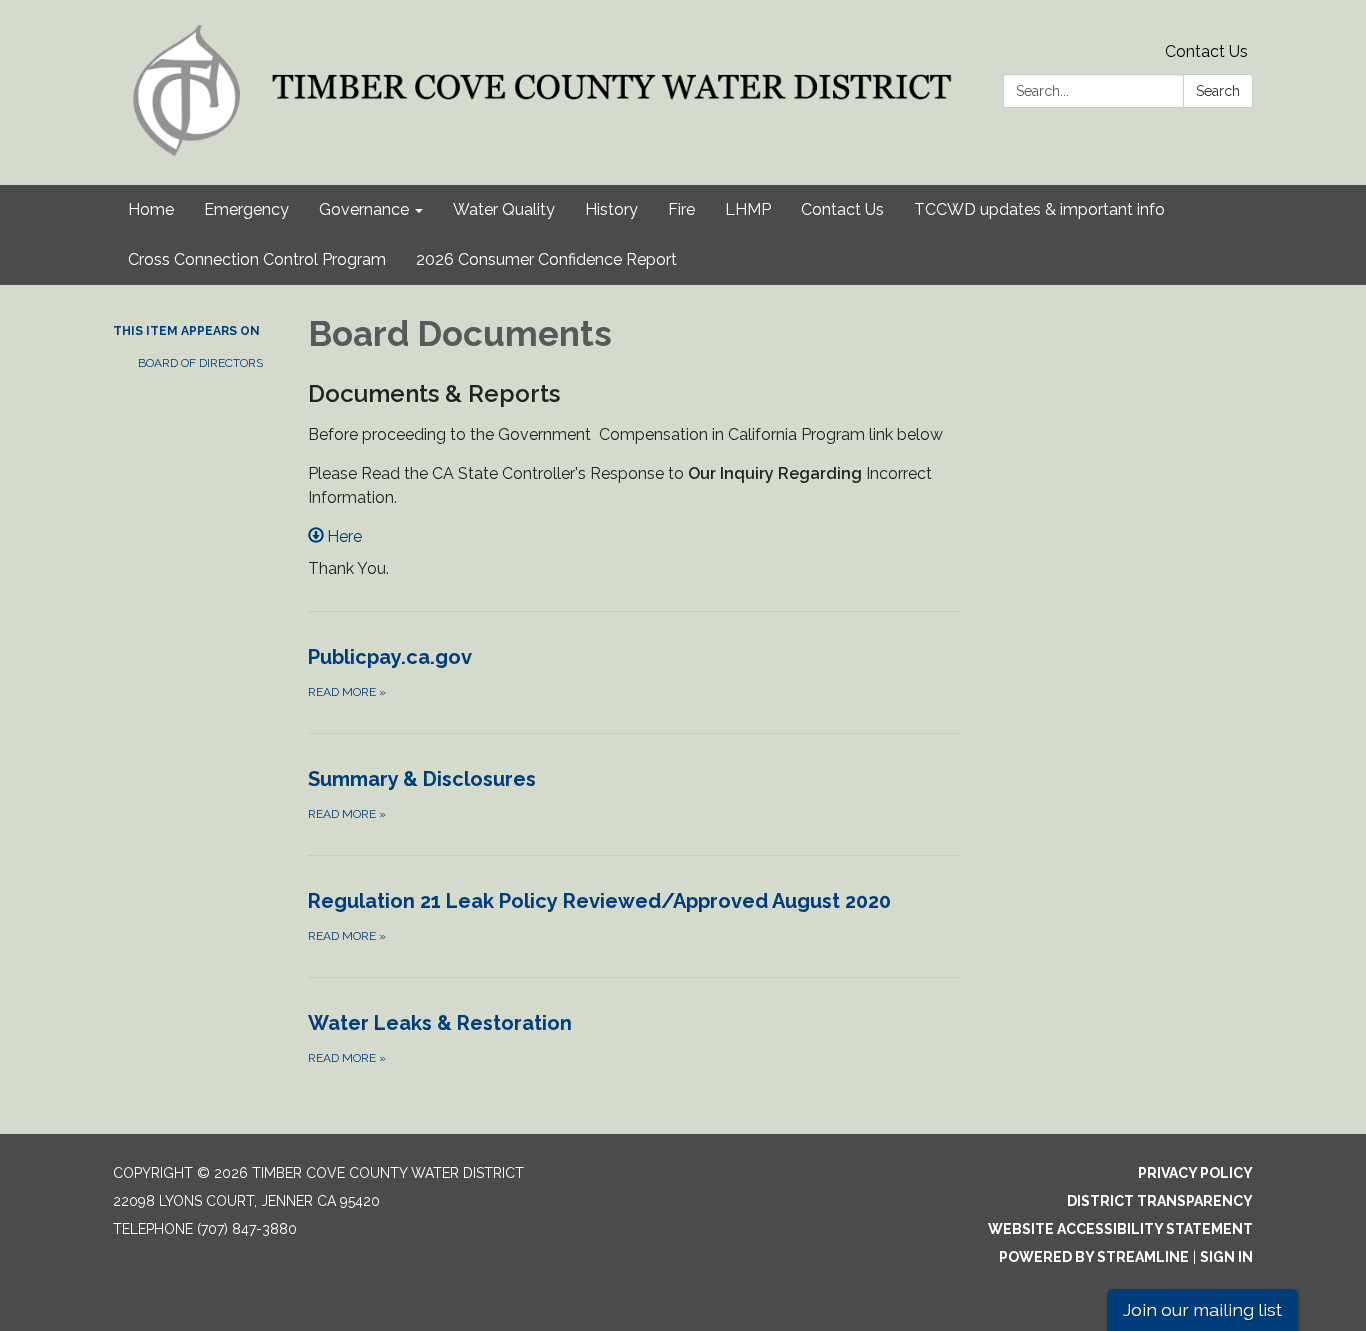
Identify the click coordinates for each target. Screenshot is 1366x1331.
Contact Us (1206, 51)
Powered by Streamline (1094, 1257)
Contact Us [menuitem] (842, 209)
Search (1218, 91)
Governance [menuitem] (364, 209)
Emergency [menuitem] (246, 209)
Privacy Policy (1195, 1173)
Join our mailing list (1202, 1309)
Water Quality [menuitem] (504, 209)
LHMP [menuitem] (748, 209)
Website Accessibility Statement (1120, 1229)
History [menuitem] (611, 209)
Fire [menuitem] (681, 209)
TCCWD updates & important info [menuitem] (1039, 209)
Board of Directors (200, 363)
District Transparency (1160, 1201)
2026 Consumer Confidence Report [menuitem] (546, 259)
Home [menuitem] (151, 209)
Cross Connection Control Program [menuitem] (257, 259)
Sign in (1226, 1257)
